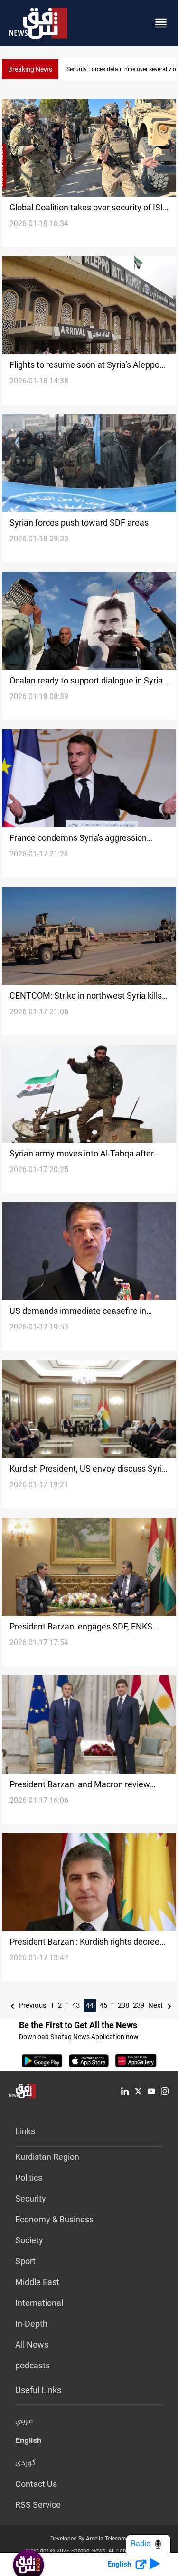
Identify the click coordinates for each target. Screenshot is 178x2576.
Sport (25, 2261)
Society (29, 2240)
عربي (24, 2421)
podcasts (33, 2365)
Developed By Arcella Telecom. (89, 2539)
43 (76, 2005)
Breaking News (30, 69)
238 (123, 2005)
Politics (29, 2178)
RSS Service (38, 2505)
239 (139, 2005)
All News (32, 2344)
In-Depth (31, 2324)
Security (31, 2198)
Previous (32, 2005)
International (39, 2303)
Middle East (37, 2282)
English (28, 2442)
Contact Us (36, 2484)
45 (103, 2005)
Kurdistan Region (47, 2157)
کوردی (26, 2463)
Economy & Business (54, 2219)
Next (156, 2005)
